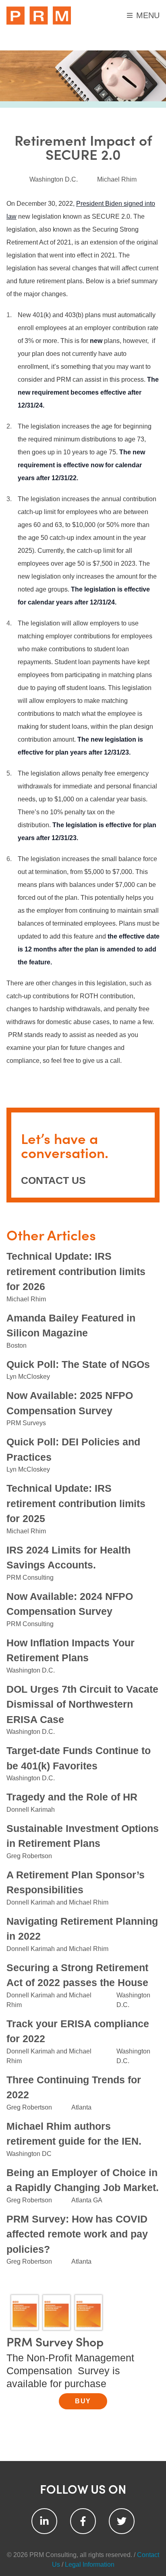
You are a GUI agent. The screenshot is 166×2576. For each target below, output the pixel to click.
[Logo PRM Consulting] (39, 16)
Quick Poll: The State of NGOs (78, 1364)
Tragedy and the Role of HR (72, 1797)
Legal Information (90, 2564)
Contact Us (53, 1180)
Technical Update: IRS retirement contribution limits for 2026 (76, 1271)
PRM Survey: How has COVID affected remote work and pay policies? (77, 2234)
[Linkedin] (44, 2521)
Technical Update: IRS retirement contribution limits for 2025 (76, 1503)
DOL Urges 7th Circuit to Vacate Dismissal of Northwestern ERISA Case (82, 1704)
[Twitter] (122, 2521)
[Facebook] (83, 2521)
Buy (83, 2401)
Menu (148, 15)
